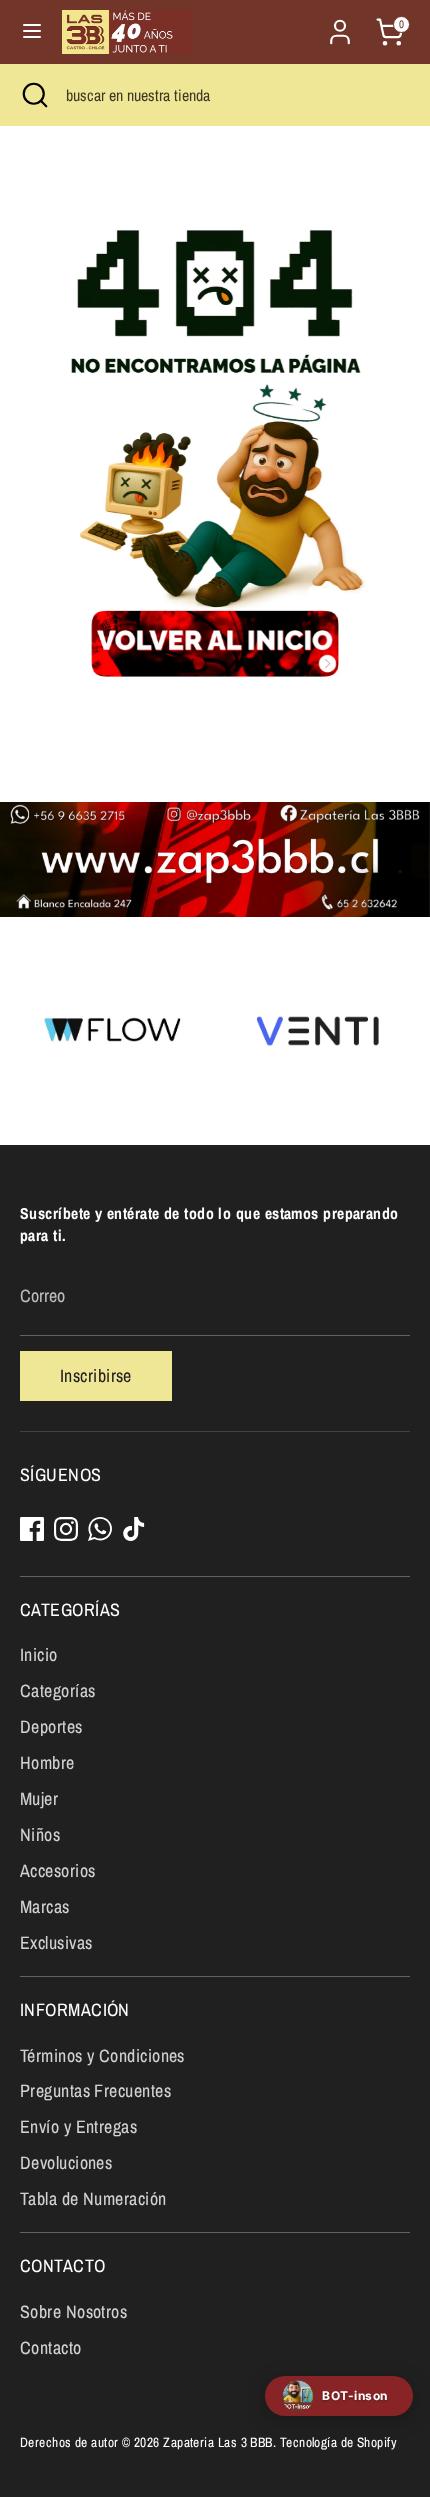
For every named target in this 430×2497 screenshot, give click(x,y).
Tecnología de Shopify (338, 2442)
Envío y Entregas (78, 2126)
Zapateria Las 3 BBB (218, 2442)
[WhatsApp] (100, 1529)
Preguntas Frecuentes (95, 2090)
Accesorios (58, 1870)
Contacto (51, 2347)
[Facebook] (32, 1529)
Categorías (58, 1690)
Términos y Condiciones (102, 2055)
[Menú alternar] (32, 31)
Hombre (47, 1762)
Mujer (39, 1798)
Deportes (51, 1726)
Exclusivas (56, 1942)
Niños (40, 1834)
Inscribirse (96, 1375)
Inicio (39, 1654)
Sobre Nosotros (73, 2311)
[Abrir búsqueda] (33, 95)
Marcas (45, 1906)
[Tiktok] (134, 1529)
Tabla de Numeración (93, 2198)
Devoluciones (66, 2162)
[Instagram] (66, 1529)
